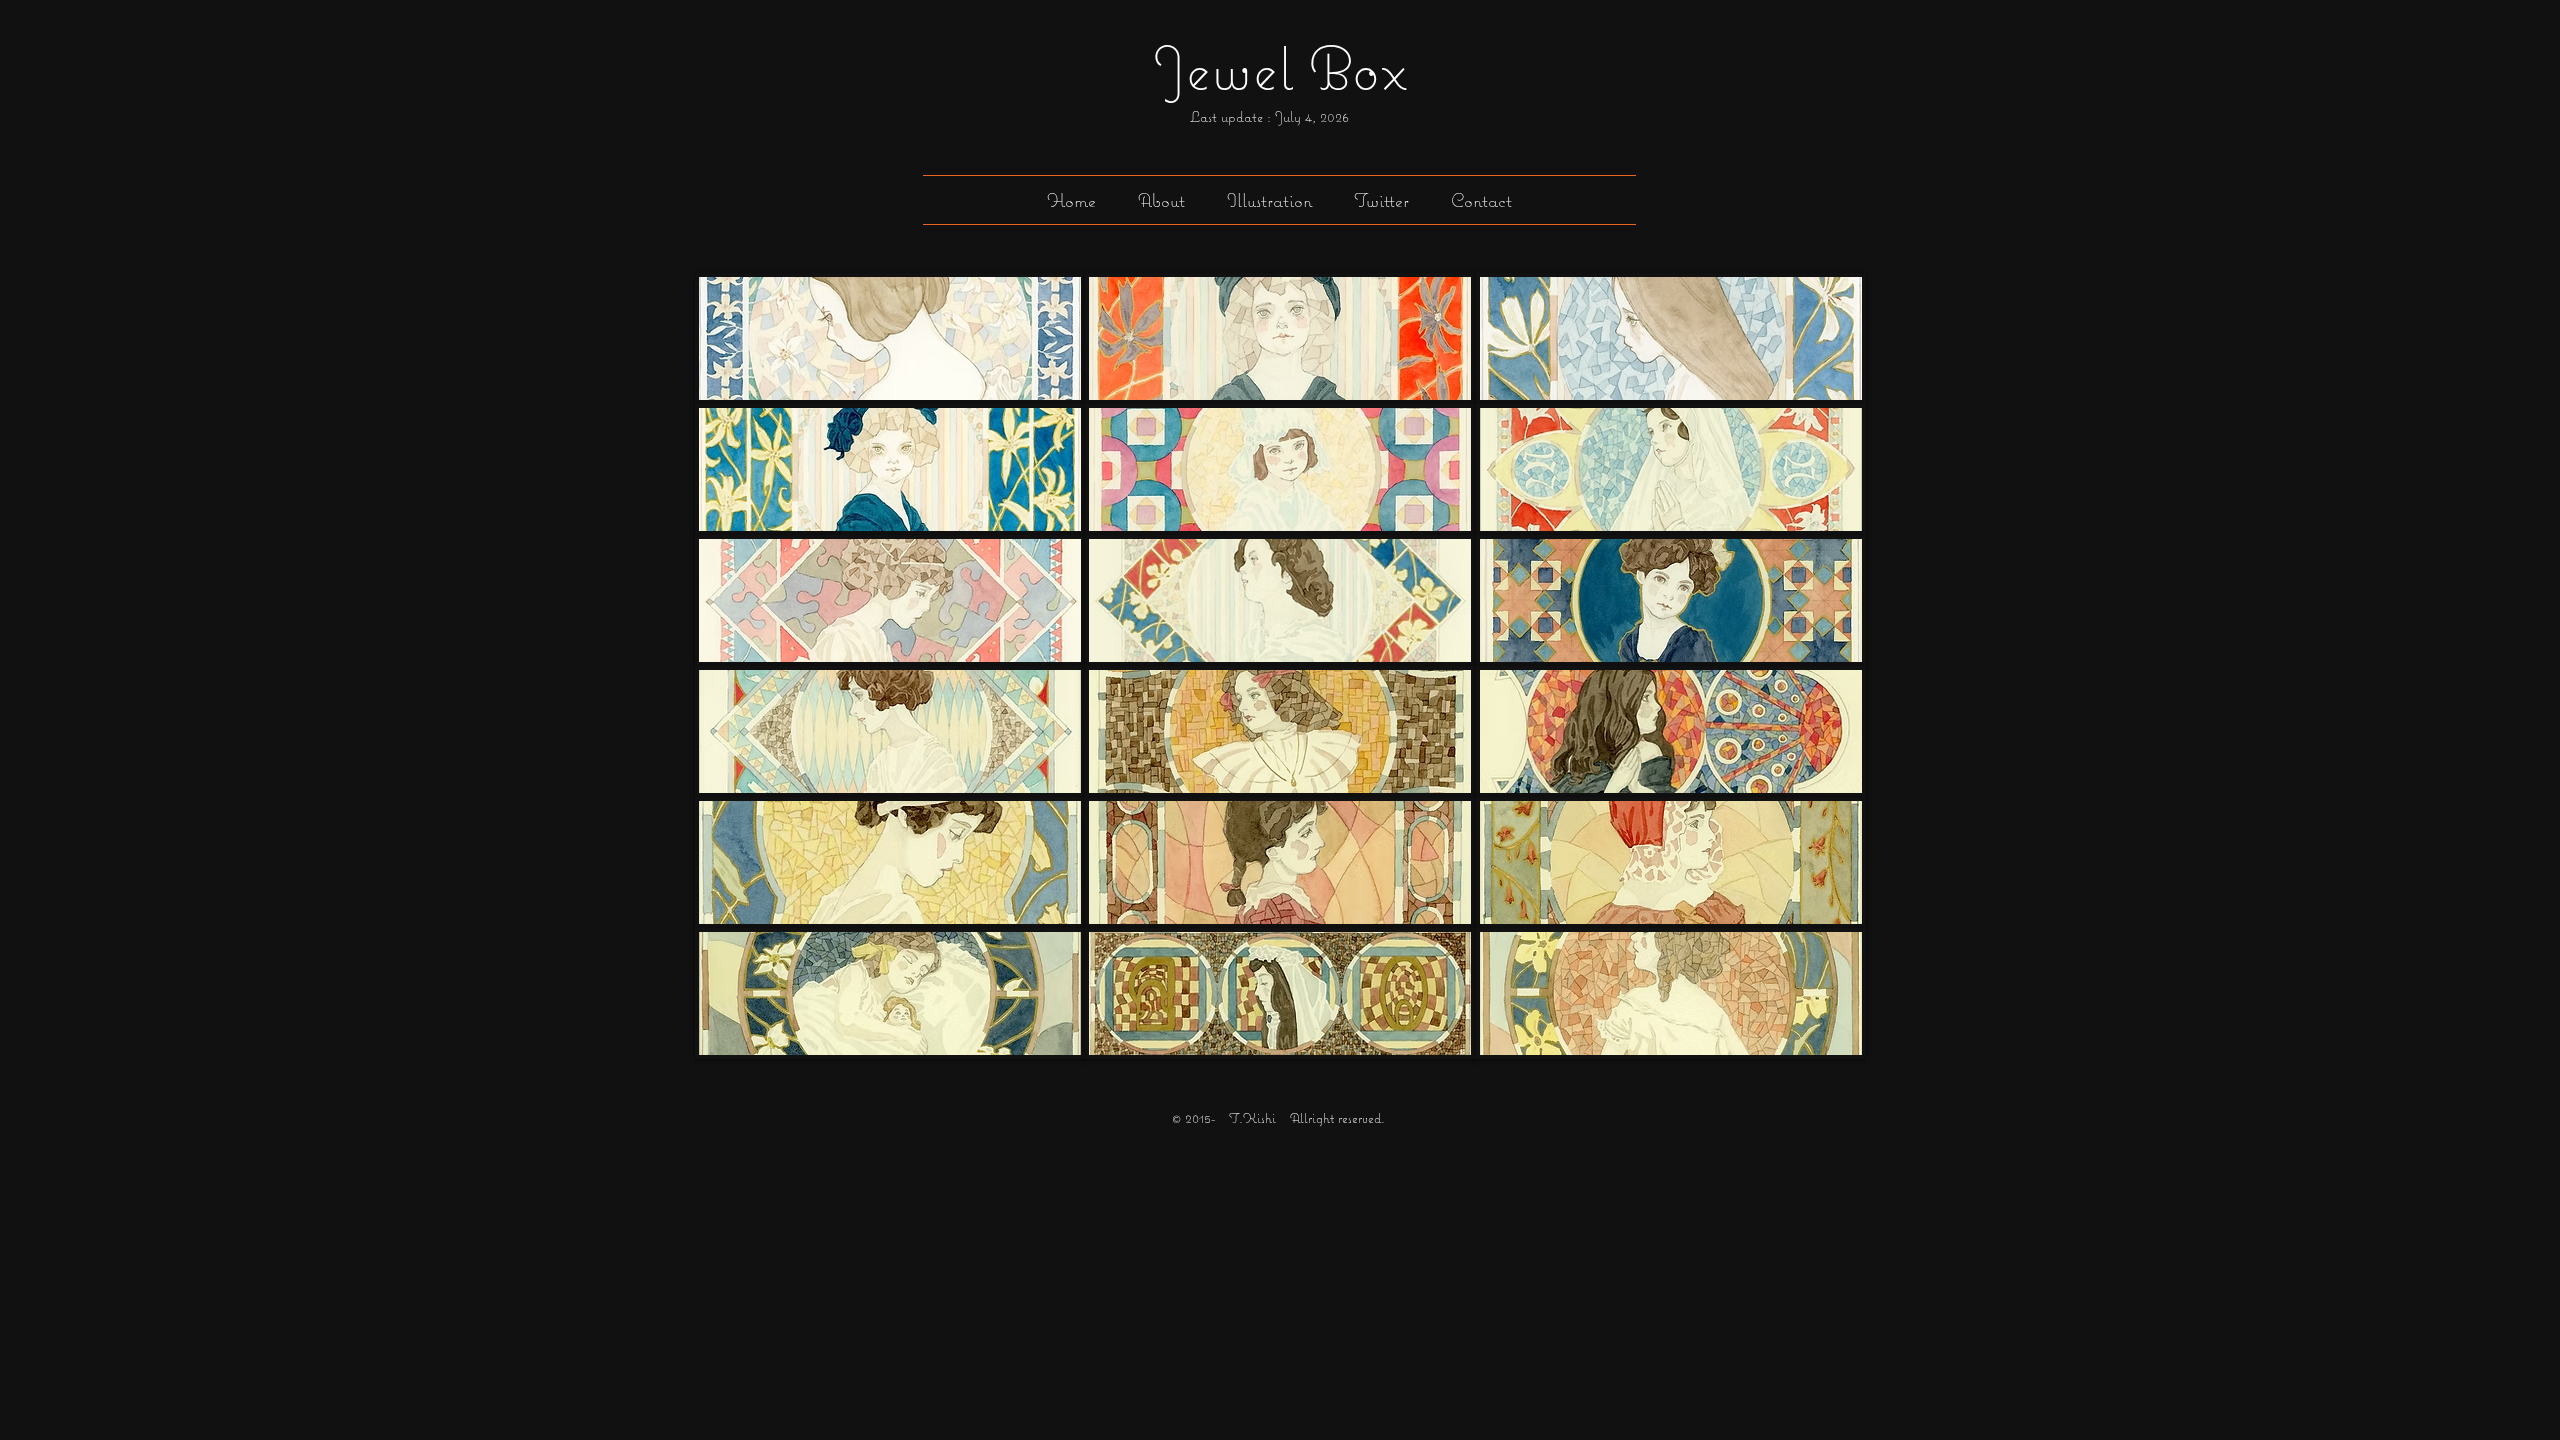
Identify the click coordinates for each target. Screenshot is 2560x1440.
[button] (1269, 200)
